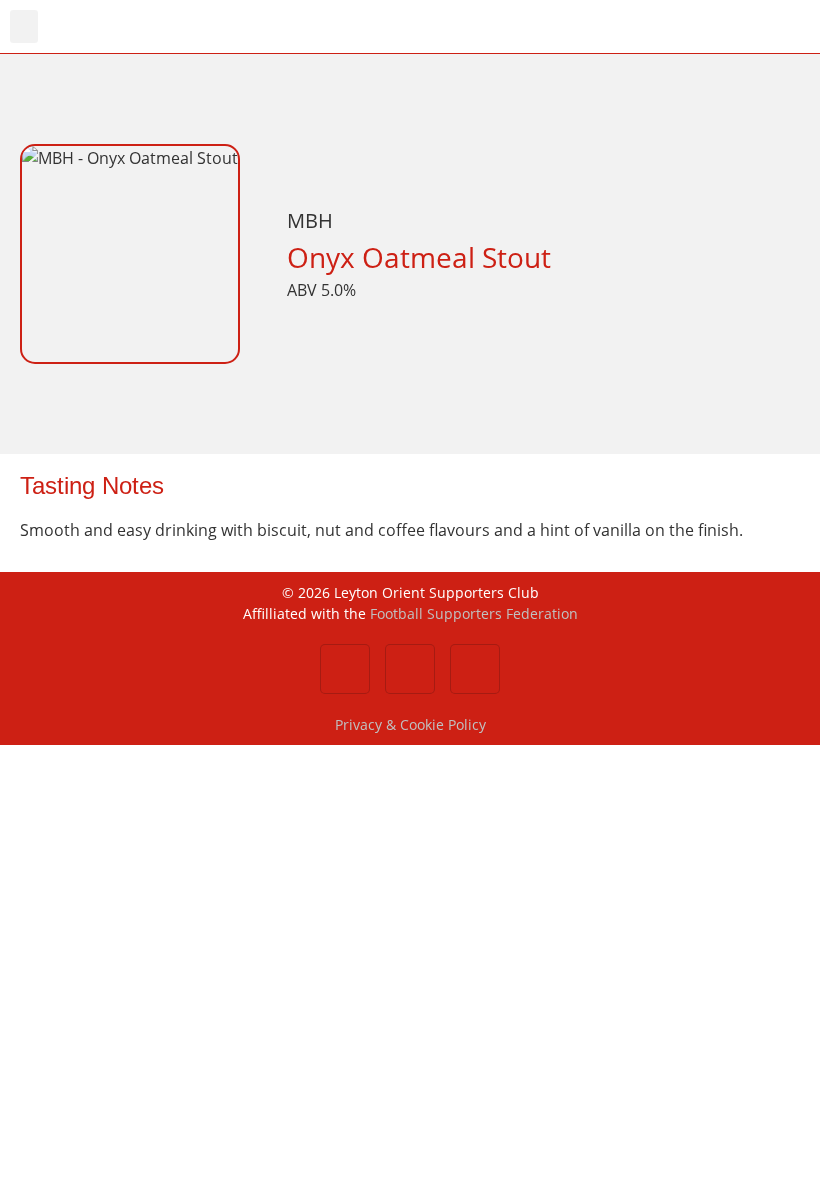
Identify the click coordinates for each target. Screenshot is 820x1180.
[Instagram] (475, 669)
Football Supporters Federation (474, 613)
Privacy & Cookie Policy (410, 724)
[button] (24, 26)
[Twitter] (410, 669)
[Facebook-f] (345, 669)
